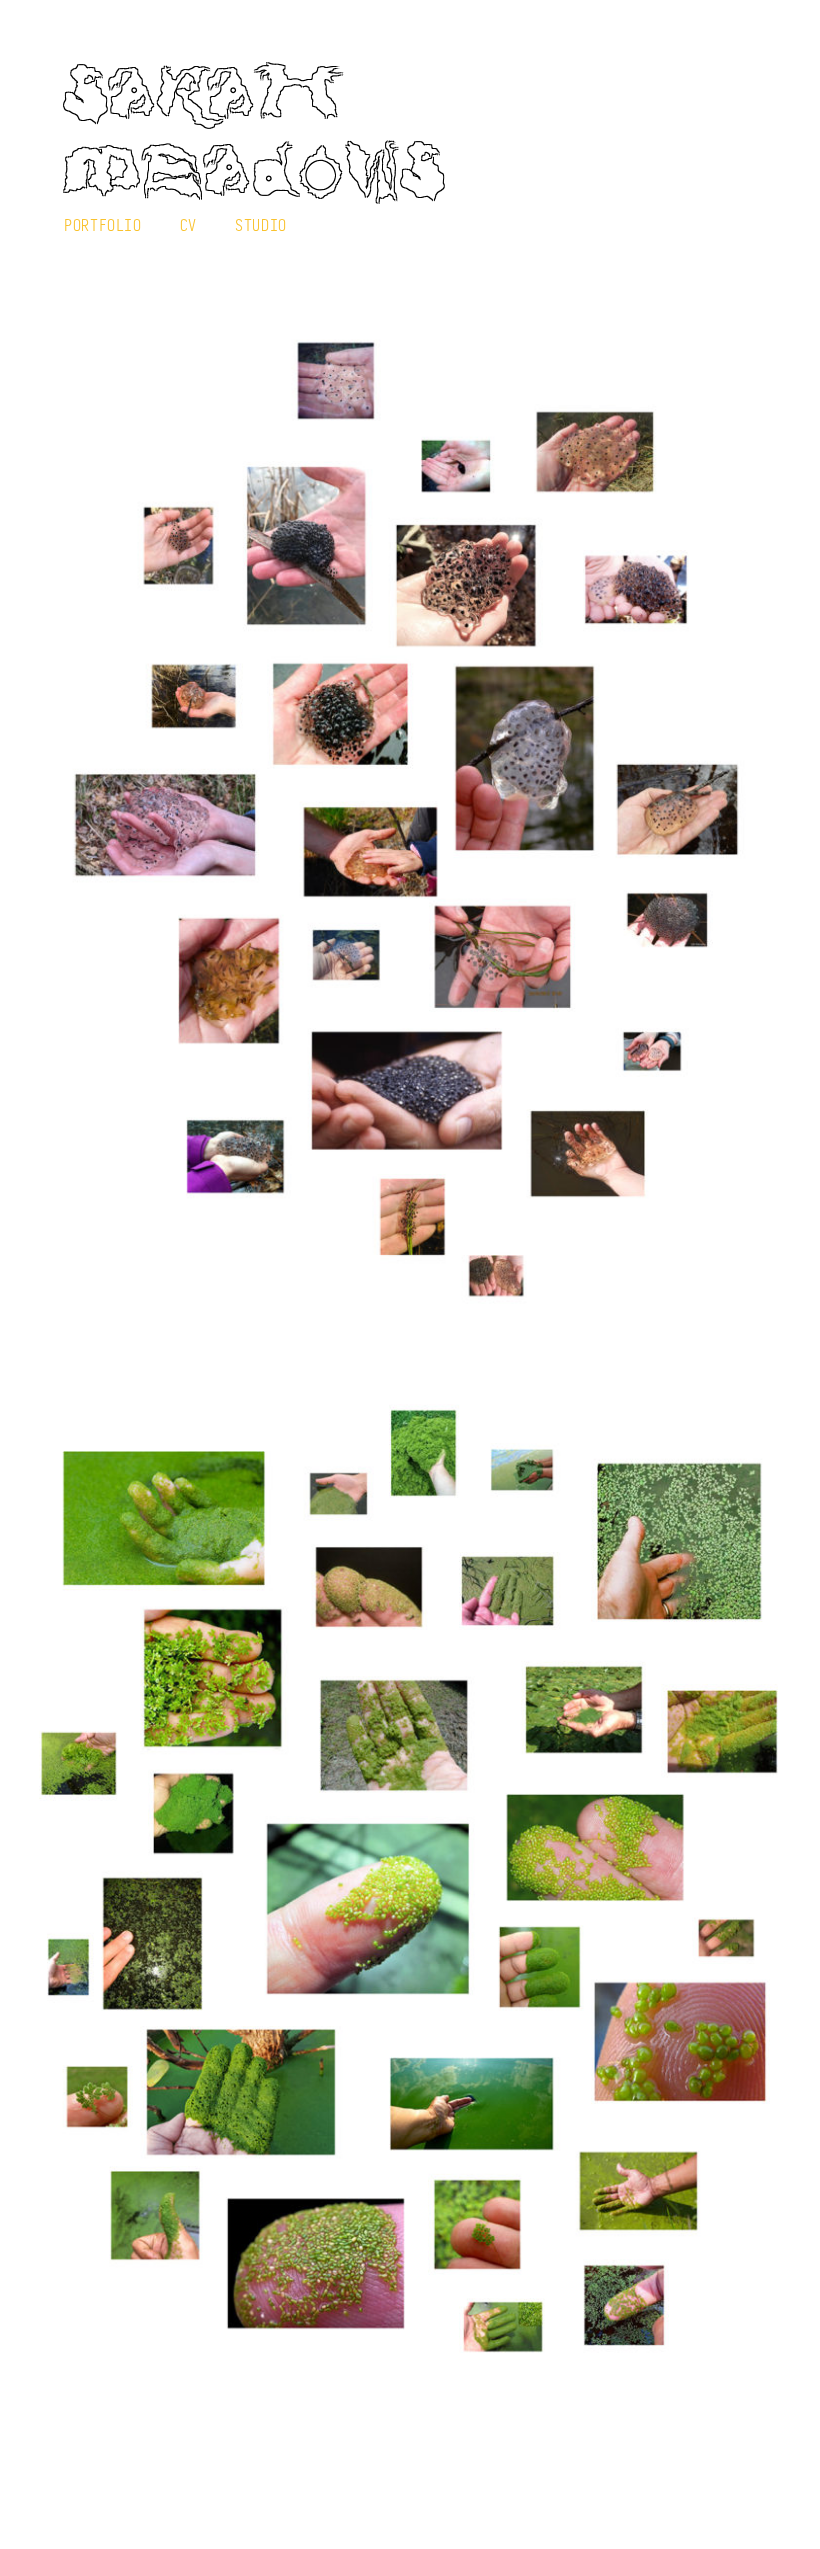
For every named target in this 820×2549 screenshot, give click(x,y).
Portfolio (103, 225)
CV (188, 225)
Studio (261, 225)
